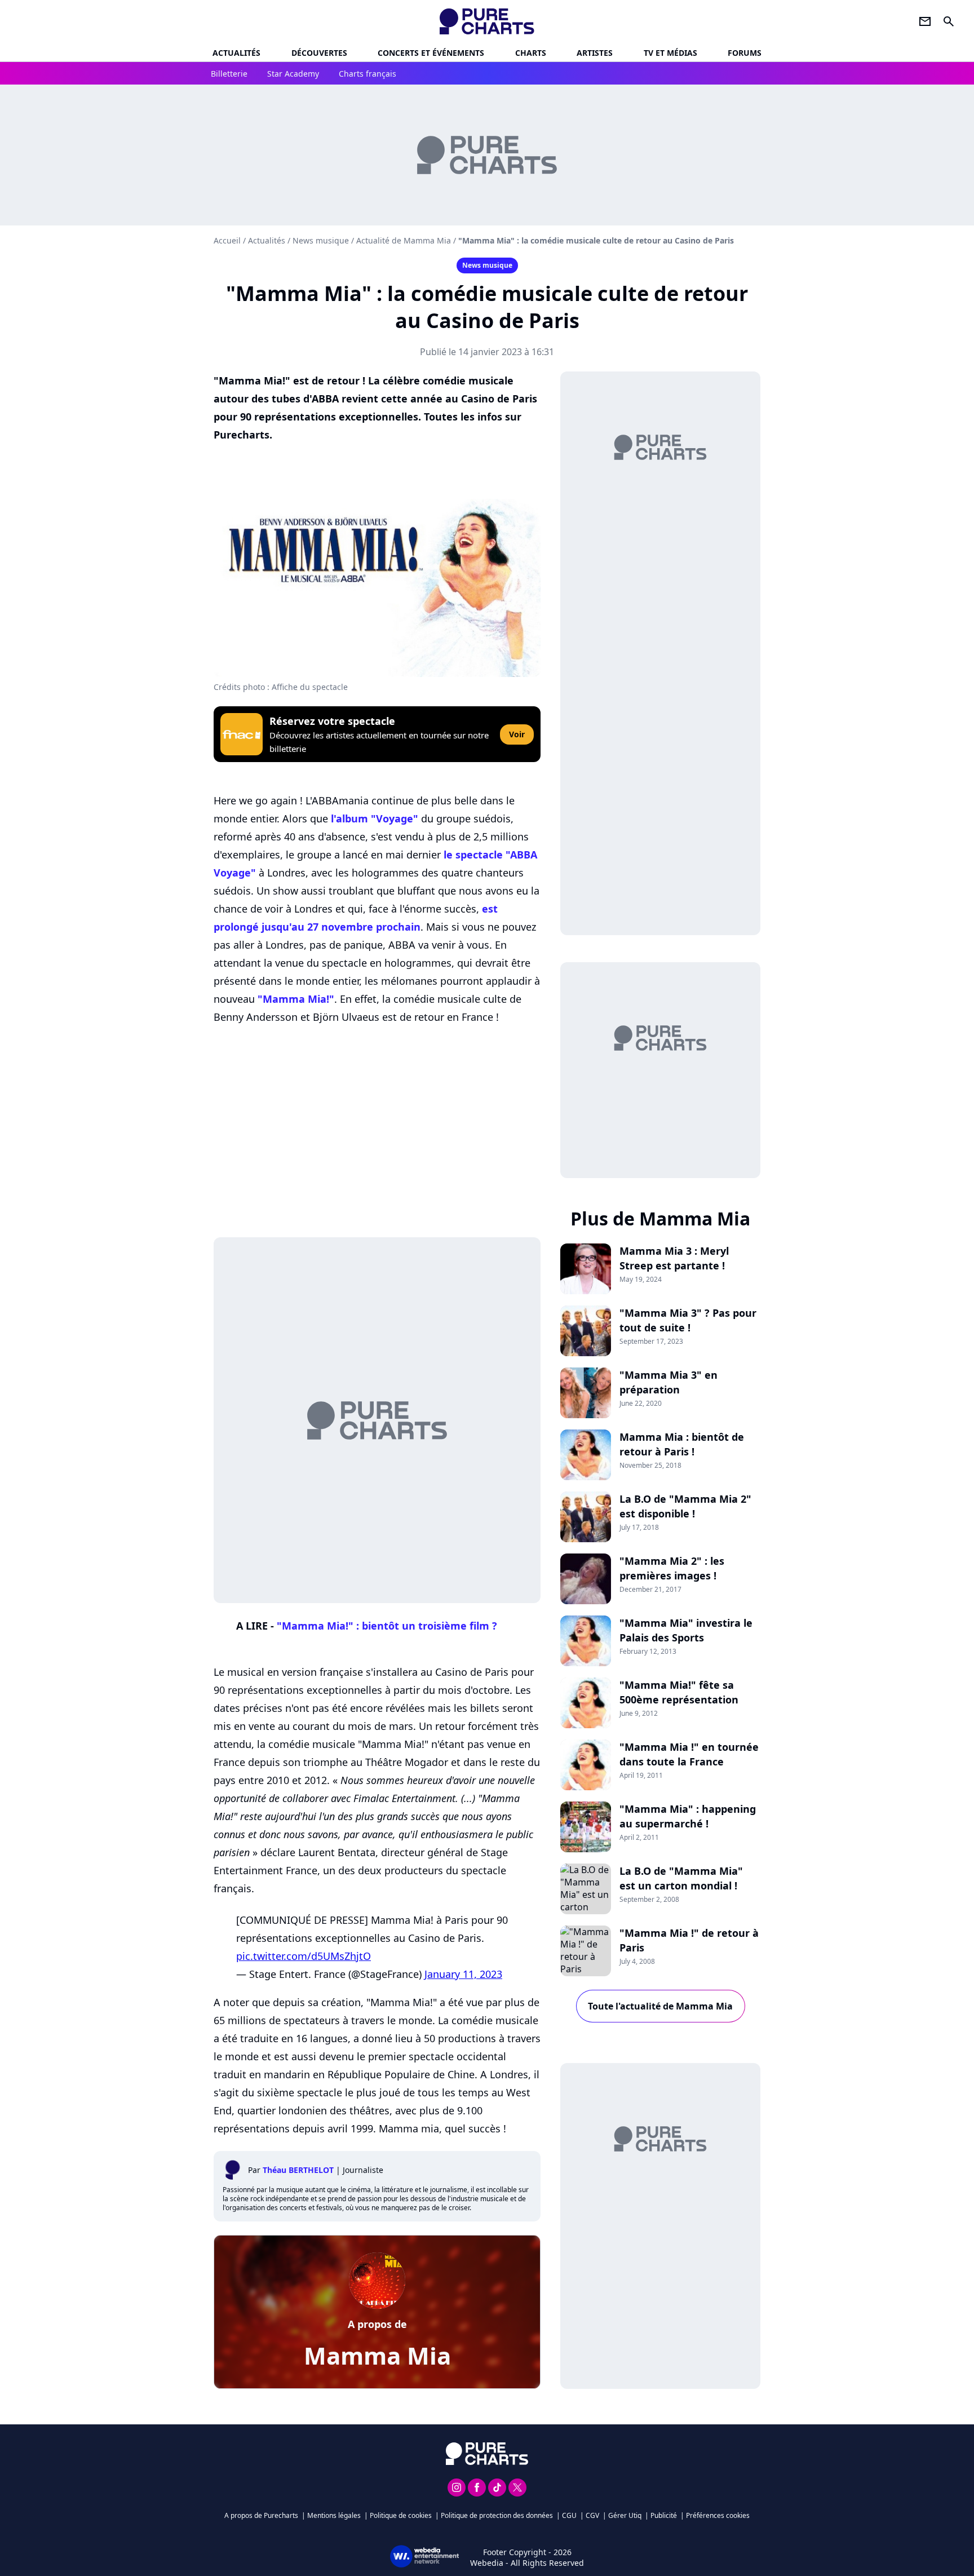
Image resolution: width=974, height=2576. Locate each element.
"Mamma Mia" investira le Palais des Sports (686, 1630)
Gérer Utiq (625, 2515)
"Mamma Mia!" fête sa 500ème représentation (679, 1692)
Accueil (227, 240)
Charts (531, 53)
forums (745, 53)
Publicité (664, 2515)
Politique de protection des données (497, 2515)
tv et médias (670, 53)
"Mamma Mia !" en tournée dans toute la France (689, 1754)
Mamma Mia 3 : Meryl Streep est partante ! (674, 1258)
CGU (569, 2515)
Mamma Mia (377, 2355)
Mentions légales (334, 2515)
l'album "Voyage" (375, 818)
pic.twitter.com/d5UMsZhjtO (304, 1956)
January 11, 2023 (463, 1974)
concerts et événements (431, 53)
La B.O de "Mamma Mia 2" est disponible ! (685, 1506)
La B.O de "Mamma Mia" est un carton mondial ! (681, 1878)
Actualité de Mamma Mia (404, 240)
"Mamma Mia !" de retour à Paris (689, 1940)
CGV (592, 2515)
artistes (595, 53)
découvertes (319, 53)
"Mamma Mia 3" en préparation (668, 1382)
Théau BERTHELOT (298, 2170)
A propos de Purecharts (261, 2515)
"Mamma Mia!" (296, 999)
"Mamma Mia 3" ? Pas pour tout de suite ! (688, 1320)
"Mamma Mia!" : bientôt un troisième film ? (387, 1626)
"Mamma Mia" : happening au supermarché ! (688, 1816)
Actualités (236, 53)
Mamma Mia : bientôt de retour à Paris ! (682, 1444)
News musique (321, 240)
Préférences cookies (718, 2515)
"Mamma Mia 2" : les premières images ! (672, 1568)
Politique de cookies (401, 2515)
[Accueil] (487, 21)
